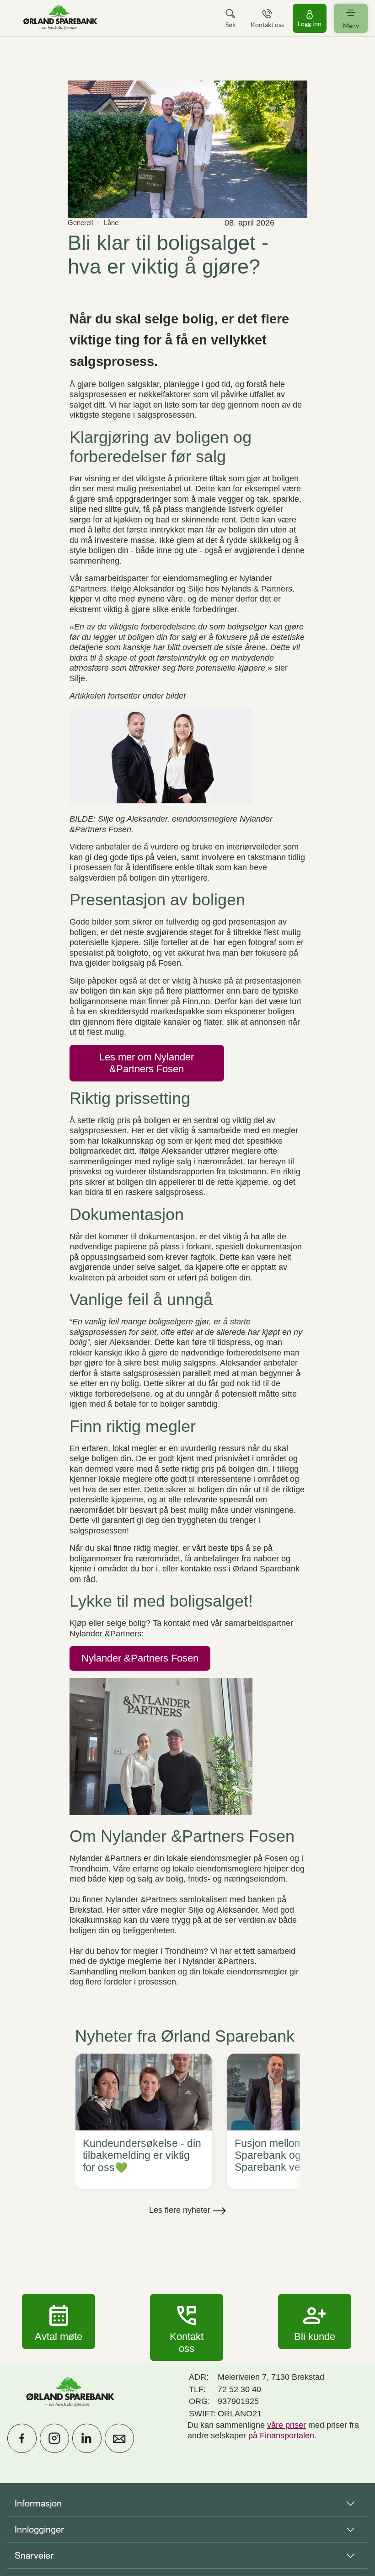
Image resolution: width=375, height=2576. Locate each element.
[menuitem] (60, 18)
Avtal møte (59, 2321)
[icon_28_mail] (119, 2438)
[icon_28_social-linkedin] (87, 2438)
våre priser (287, 2425)
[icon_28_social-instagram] (54, 2438)
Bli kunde (315, 2321)
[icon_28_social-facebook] (22, 2438)
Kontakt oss (187, 2327)
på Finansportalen (281, 2436)
